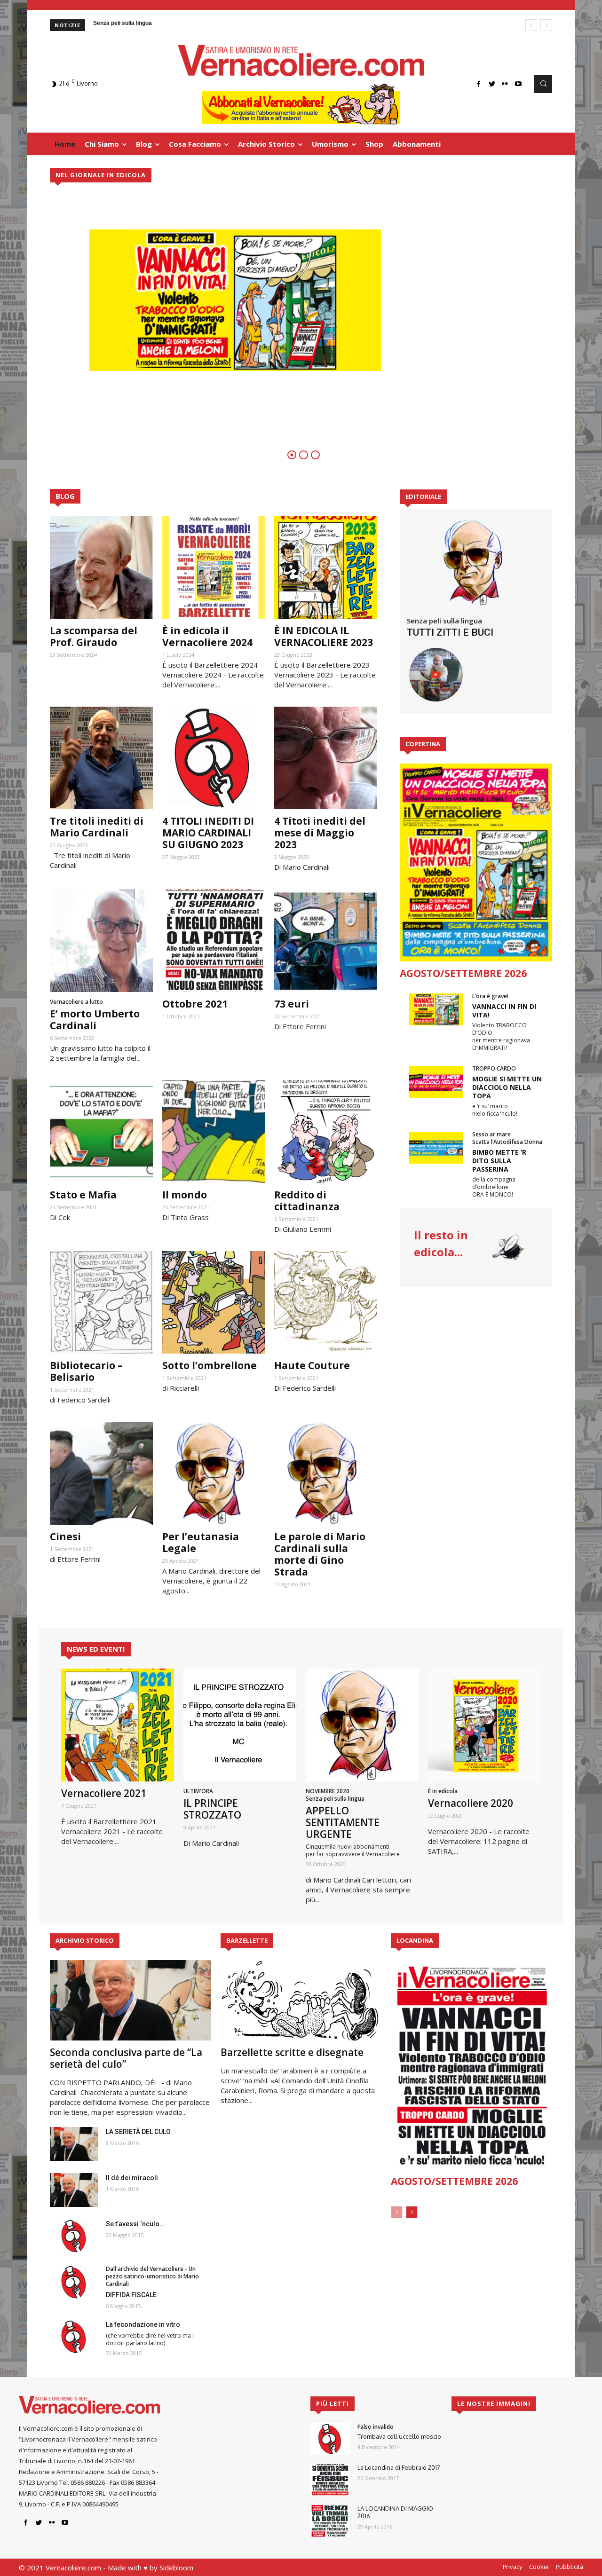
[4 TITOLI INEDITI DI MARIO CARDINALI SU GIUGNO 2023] (214, 758)
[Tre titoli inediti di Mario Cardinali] (101, 758)
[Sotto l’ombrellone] (214, 1303)
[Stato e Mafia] (101, 1131)
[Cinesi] (101, 1473)
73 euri (292, 1004)
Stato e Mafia (83, 1195)
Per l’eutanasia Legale (201, 1542)
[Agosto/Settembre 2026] (476, 863)
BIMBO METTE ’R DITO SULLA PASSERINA (499, 1161)
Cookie (539, 2567)
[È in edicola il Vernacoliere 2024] (214, 567)
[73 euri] (326, 941)
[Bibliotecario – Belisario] (101, 1303)
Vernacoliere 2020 (471, 1803)
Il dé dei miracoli (132, 2178)
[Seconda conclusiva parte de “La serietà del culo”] (131, 2000)
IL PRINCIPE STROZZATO (212, 1809)
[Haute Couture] (326, 1303)
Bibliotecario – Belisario (86, 1371)
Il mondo (185, 1195)
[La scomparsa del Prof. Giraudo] (101, 567)
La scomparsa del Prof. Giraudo (94, 636)
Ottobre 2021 (195, 1004)
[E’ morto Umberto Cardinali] (101, 941)
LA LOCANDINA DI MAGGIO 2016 (395, 2512)
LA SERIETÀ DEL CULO (138, 2132)
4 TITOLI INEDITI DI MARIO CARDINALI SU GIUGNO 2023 (208, 833)
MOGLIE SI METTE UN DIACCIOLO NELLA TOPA (507, 1087)
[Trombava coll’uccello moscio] (330, 2439)
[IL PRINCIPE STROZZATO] (240, 1725)
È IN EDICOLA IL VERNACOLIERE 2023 (324, 636)
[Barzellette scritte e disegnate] (301, 2000)
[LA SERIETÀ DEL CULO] (74, 2144)
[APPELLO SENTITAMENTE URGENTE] (362, 1725)
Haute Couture (312, 1365)
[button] (543, 84)
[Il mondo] (214, 1131)
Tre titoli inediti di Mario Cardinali (97, 827)
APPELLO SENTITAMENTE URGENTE (343, 1822)
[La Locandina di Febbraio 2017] (330, 2480)
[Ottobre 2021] (214, 941)
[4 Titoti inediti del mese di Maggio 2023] (326, 758)
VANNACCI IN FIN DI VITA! (504, 1011)
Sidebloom (176, 2568)
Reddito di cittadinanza (307, 1201)
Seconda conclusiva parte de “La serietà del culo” (126, 2058)
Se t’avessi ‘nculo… (135, 2224)
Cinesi (65, 1536)
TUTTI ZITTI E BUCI (450, 632)
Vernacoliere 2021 (104, 1793)
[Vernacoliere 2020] (484, 1725)
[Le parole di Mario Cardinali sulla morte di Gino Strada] (326, 1473)
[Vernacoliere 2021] (118, 1725)
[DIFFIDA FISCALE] (74, 2282)
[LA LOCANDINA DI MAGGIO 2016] (330, 2521)
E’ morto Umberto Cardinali (95, 1020)
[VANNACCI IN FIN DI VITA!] (436, 1009)
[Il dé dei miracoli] (74, 2190)
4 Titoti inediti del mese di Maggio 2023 (320, 833)
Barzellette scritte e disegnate (292, 2052)
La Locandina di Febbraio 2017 (399, 2467)
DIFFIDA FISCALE (131, 2295)
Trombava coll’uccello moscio (399, 2436)
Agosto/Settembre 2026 (463, 973)
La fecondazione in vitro (143, 2324)
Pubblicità (570, 2567)
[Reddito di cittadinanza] (326, 1131)
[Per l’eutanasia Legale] (214, 1473)
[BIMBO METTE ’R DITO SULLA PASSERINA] (436, 1148)
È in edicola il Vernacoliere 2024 (207, 636)
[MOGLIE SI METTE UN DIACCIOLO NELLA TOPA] (436, 1082)
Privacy (512, 2567)
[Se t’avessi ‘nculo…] (74, 2236)
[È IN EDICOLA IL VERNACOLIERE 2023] (326, 567)
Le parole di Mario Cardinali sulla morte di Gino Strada (320, 1554)
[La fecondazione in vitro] (74, 2337)
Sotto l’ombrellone (210, 1365)
